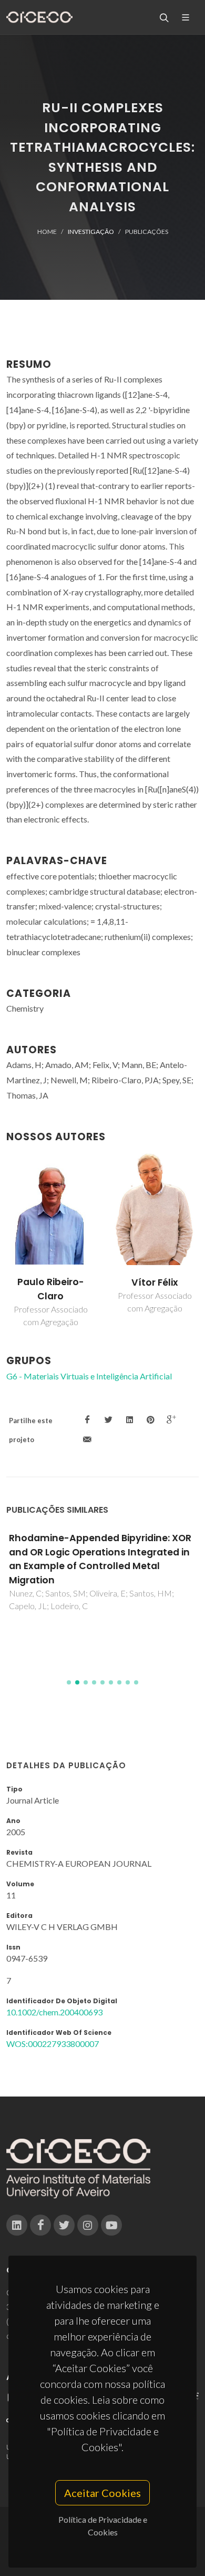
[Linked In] (17, 2225)
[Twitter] (64, 2225)
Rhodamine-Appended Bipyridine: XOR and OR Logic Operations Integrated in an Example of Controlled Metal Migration (100, 1559)
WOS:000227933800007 (53, 2044)
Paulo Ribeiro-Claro (51, 1289)
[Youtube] (111, 2225)
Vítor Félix (155, 1282)
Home (47, 232)
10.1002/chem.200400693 (54, 2012)
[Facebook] (40, 2225)
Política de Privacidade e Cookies (103, 2526)
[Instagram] (88, 2225)
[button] (69, 1682)
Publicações (147, 232)
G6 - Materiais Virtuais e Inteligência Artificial (89, 1376)
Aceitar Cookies (102, 2493)
